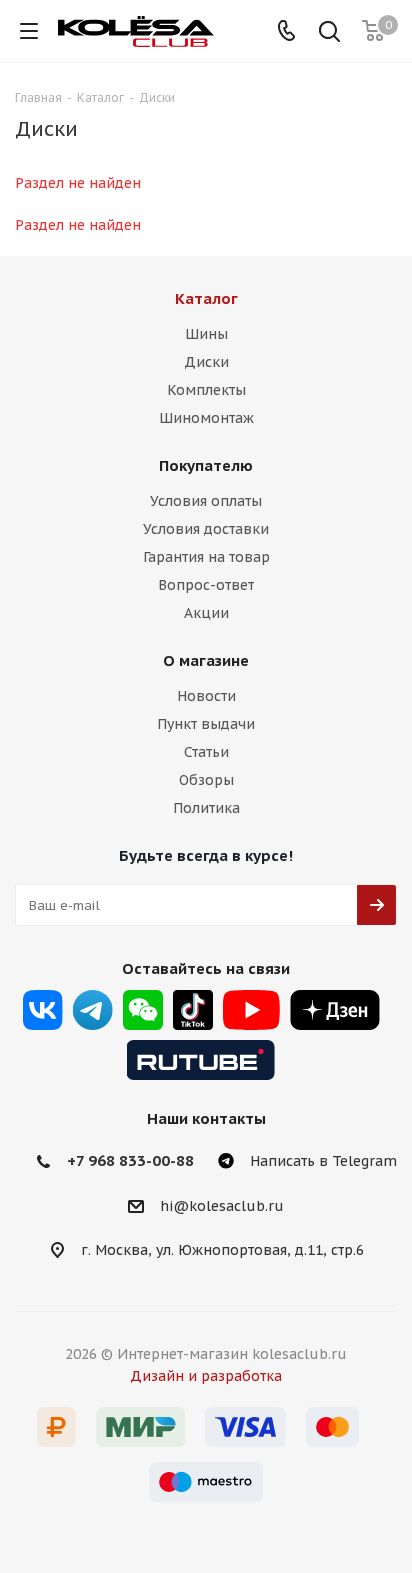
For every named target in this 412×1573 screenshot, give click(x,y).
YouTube (251, 1010)
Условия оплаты (206, 501)
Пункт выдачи (206, 724)
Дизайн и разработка (206, 1376)
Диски (206, 362)
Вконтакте (43, 1010)
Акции (206, 613)
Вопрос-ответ (206, 585)
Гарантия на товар (206, 557)
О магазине (206, 660)
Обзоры (206, 780)
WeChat (143, 1010)
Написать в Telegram (323, 1161)
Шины (206, 334)
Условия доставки (206, 529)
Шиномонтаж (206, 418)
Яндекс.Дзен (335, 1010)
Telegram (93, 1010)
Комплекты (206, 390)
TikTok (193, 1010)
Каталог (206, 298)
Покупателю (206, 465)
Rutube (201, 1060)
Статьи (206, 752)
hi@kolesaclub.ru (222, 1206)
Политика (206, 808)
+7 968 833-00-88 (130, 1160)
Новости (206, 696)
